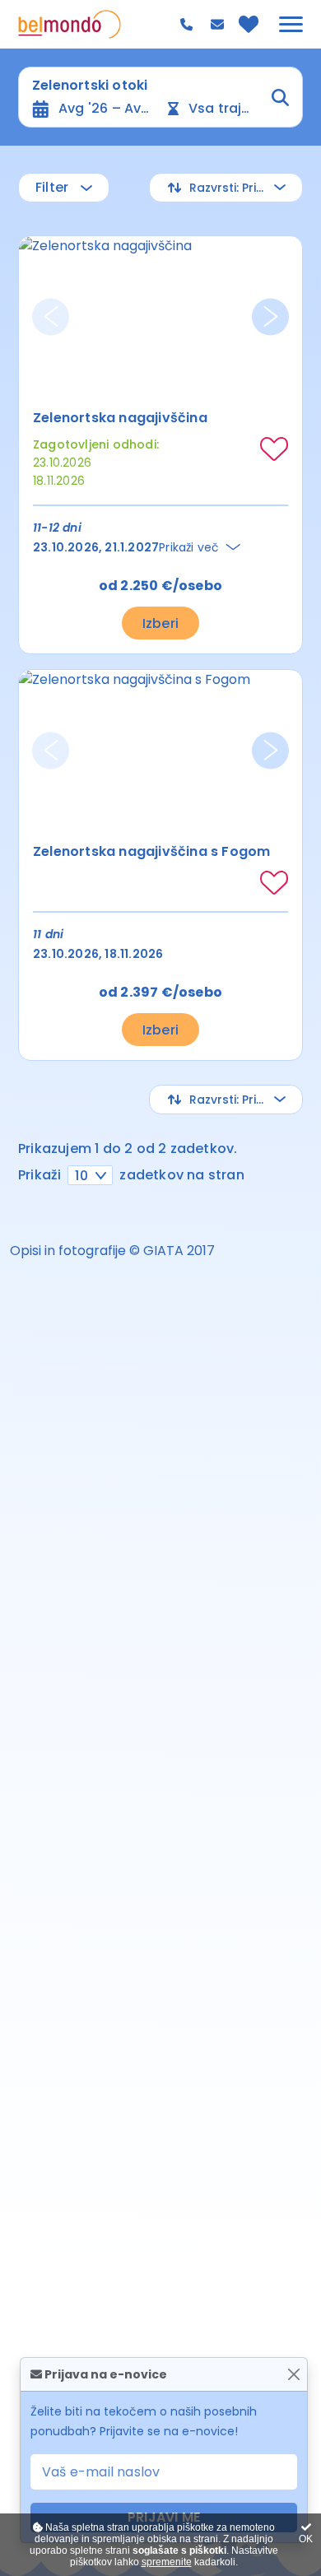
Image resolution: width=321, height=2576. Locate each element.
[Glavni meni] (291, 24)
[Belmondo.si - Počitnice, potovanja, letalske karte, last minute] (70, 24)
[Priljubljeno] (249, 24)
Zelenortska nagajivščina (120, 418)
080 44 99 (189, 25)
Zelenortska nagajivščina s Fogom (151, 851)
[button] (226, 188)
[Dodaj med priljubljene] (274, 449)
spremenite (167, 2562)
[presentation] (51, 316)
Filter (52, 187)
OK (306, 2539)
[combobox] (90, 1175)
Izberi (160, 623)
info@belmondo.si (219, 25)
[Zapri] (293, 2375)
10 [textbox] (81, 1176)
